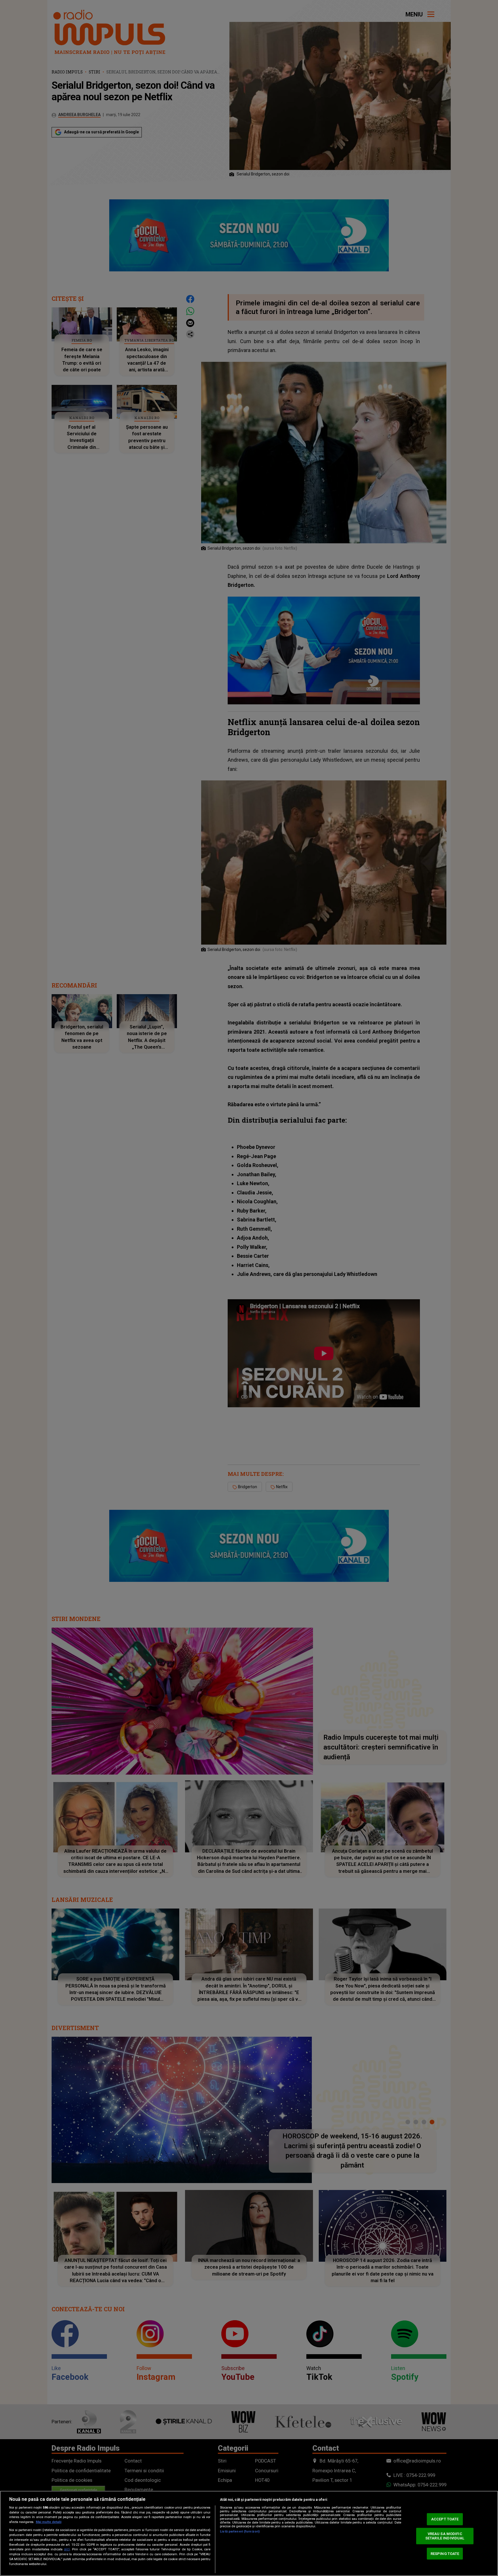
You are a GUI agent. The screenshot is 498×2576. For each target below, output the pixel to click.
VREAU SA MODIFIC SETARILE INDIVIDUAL (445, 2536)
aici (67, 2549)
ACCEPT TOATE (445, 2519)
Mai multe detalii (49, 2522)
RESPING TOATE (445, 2553)
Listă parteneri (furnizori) (240, 2531)
